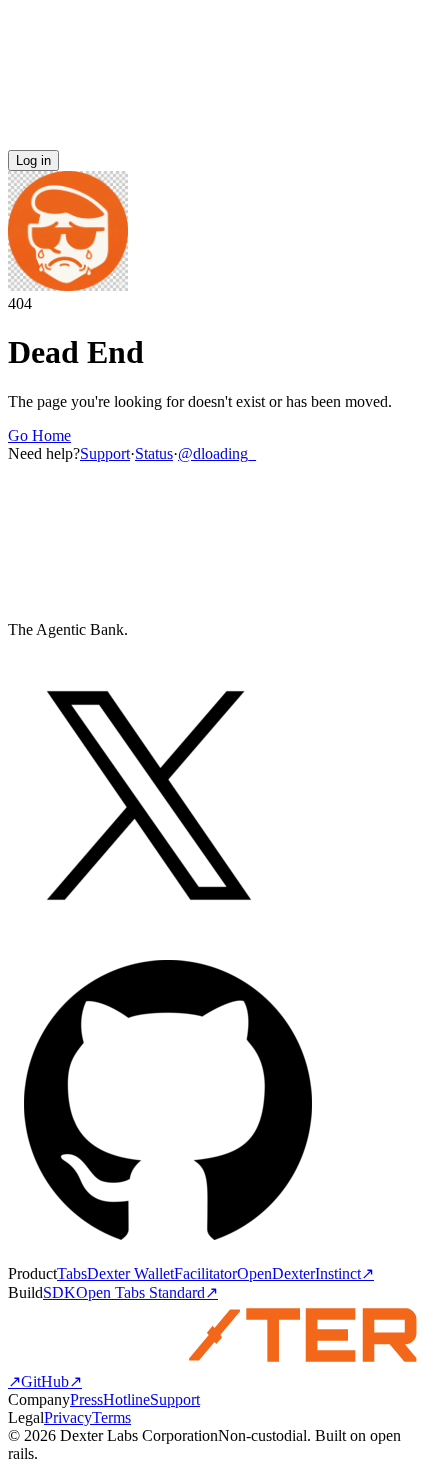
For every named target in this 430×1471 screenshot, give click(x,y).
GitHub (51, 1381)
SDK (59, 1292)
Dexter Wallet (130, 1273)
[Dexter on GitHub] (168, 1254)
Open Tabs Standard (147, 1292)
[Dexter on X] (148, 930)
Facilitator (205, 1273)
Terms (111, 1417)
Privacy (68, 1417)
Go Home (39, 435)
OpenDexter (276, 1273)
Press (86, 1399)
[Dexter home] (215, 140)
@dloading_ (217, 453)
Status (154, 453)
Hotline (126, 1399)
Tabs (72, 1273)
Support (105, 453)
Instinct (344, 1273)
